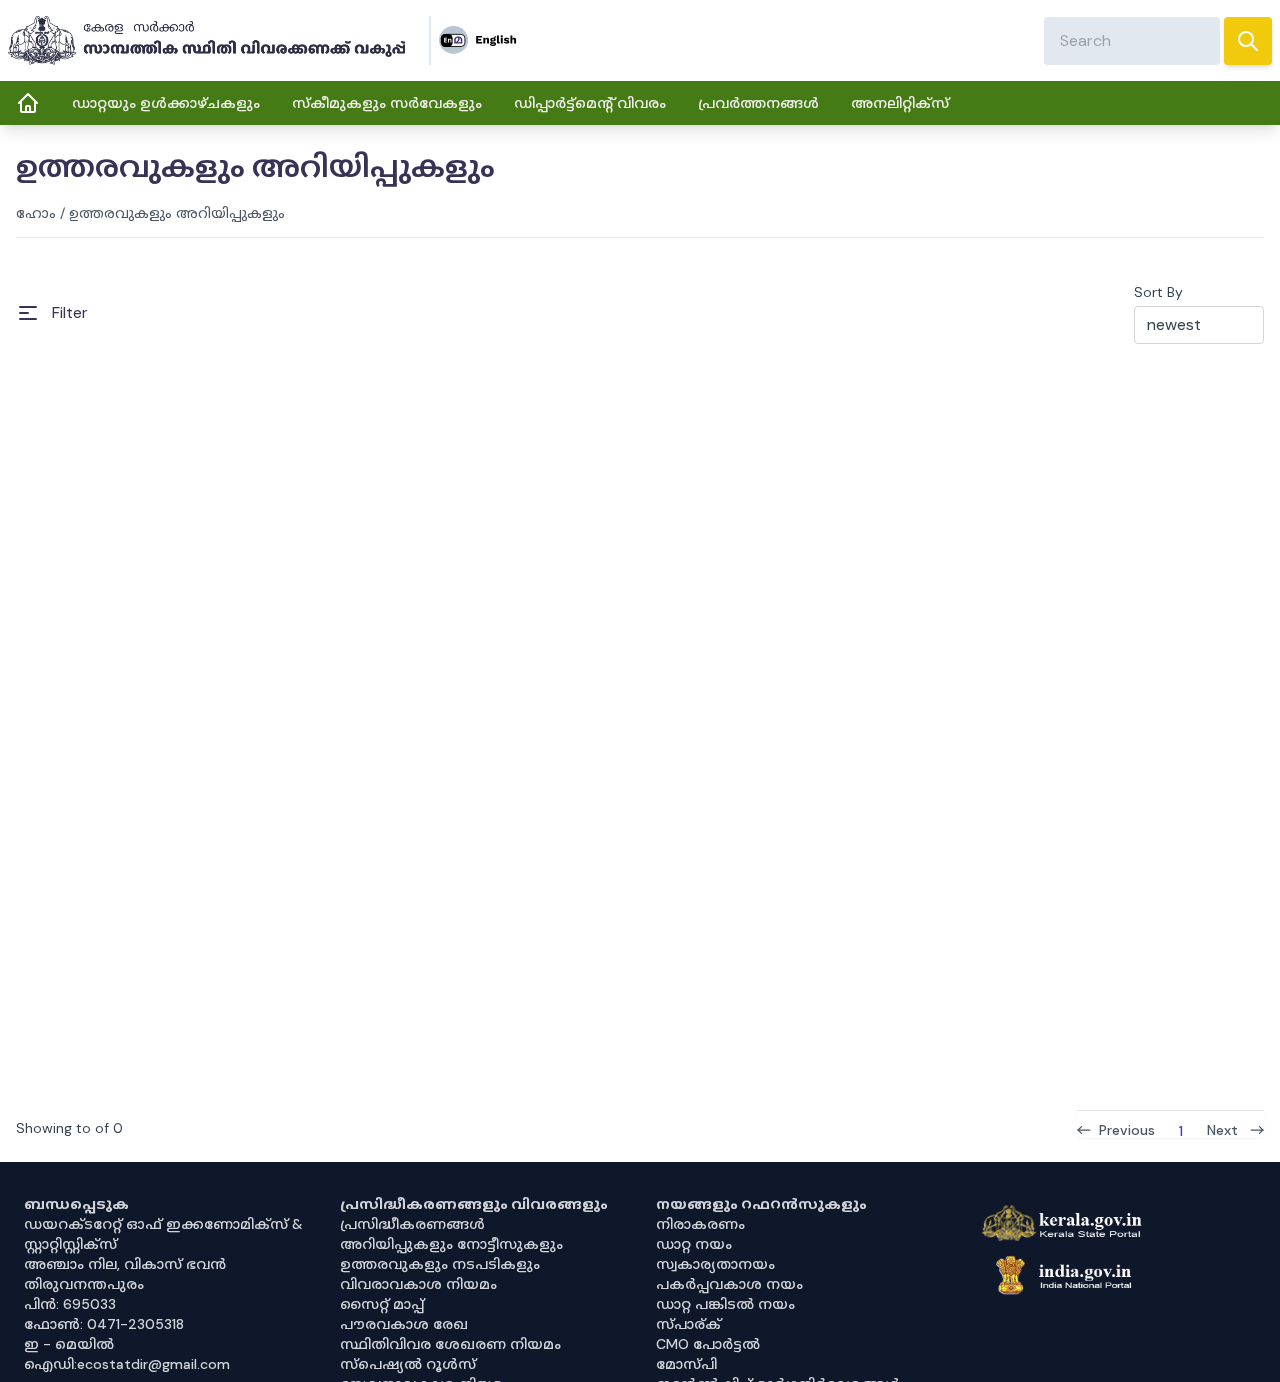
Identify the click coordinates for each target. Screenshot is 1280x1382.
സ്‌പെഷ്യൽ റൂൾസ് (408, 1364)
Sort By (1158, 292)
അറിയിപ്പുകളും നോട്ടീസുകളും (451, 1244)
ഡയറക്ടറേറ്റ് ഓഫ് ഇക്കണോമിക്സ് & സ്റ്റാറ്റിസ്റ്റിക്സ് (163, 1234)
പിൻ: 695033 (70, 1304)
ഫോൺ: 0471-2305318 (104, 1324)
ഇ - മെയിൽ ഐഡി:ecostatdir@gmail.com (127, 1354)
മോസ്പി (686, 1364)
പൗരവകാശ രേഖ (404, 1324)
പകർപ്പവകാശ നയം (729, 1284)
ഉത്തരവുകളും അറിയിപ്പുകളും (177, 213)
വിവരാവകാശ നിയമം (418, 1284)
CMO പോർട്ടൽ (708, 1344)
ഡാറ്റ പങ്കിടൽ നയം (725, 1304)
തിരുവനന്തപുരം (84, 1284)
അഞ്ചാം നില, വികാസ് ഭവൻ (125, 1264)
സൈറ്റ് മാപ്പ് (382, 1304)
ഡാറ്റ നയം (694, 1244)
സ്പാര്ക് (688, 1324)
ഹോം (36, 213)
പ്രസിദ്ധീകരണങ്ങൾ (412, 1224)
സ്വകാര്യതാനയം (715, 1264)
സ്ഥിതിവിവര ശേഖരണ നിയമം (450, 1344)
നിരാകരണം (700, 1224)
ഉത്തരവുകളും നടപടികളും (440, 1264)
